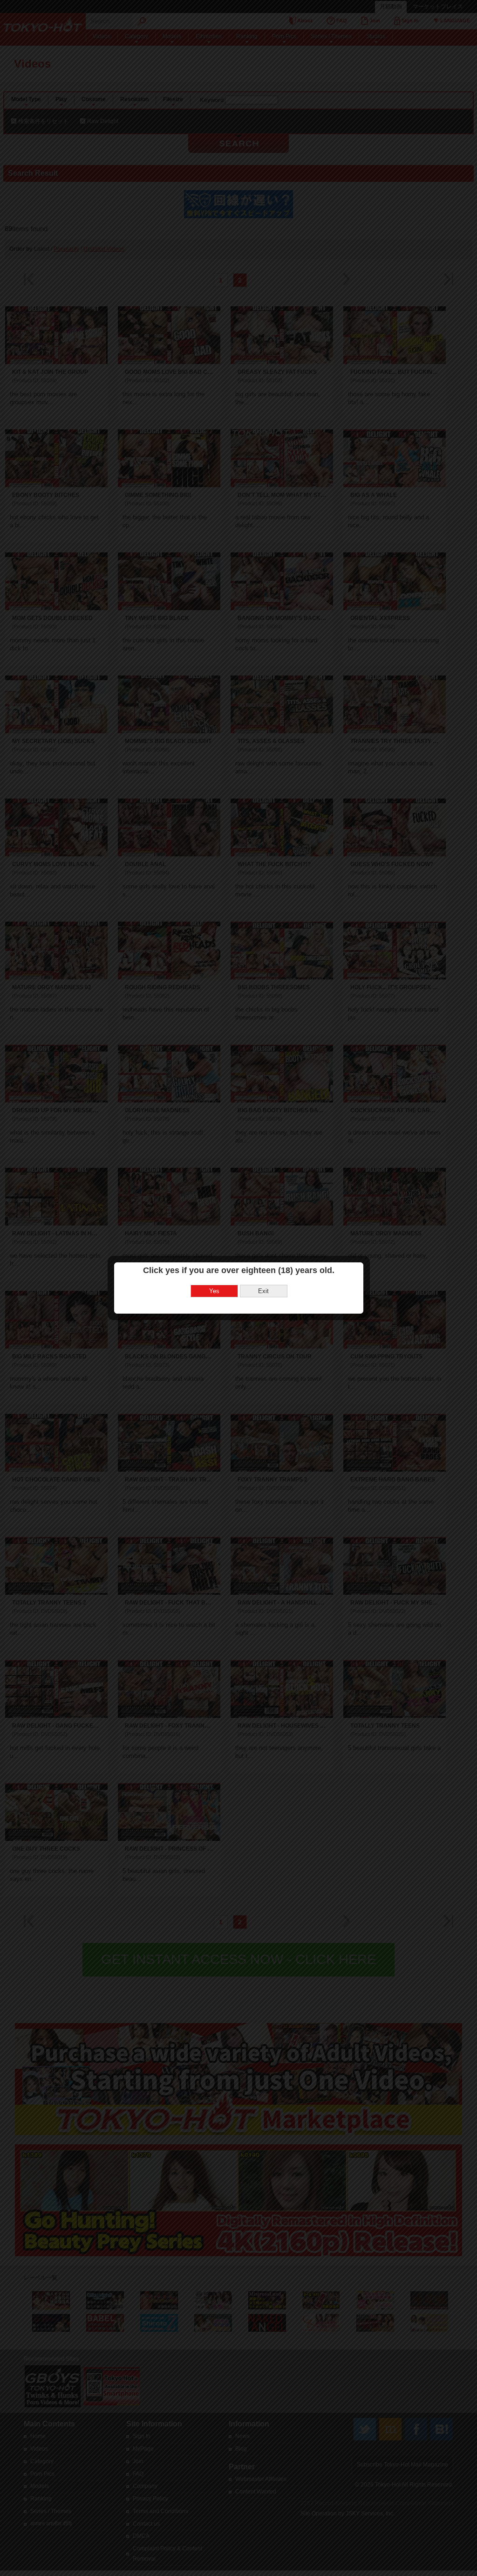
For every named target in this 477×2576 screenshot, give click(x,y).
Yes (214, 1291)
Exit (263, 1291)
